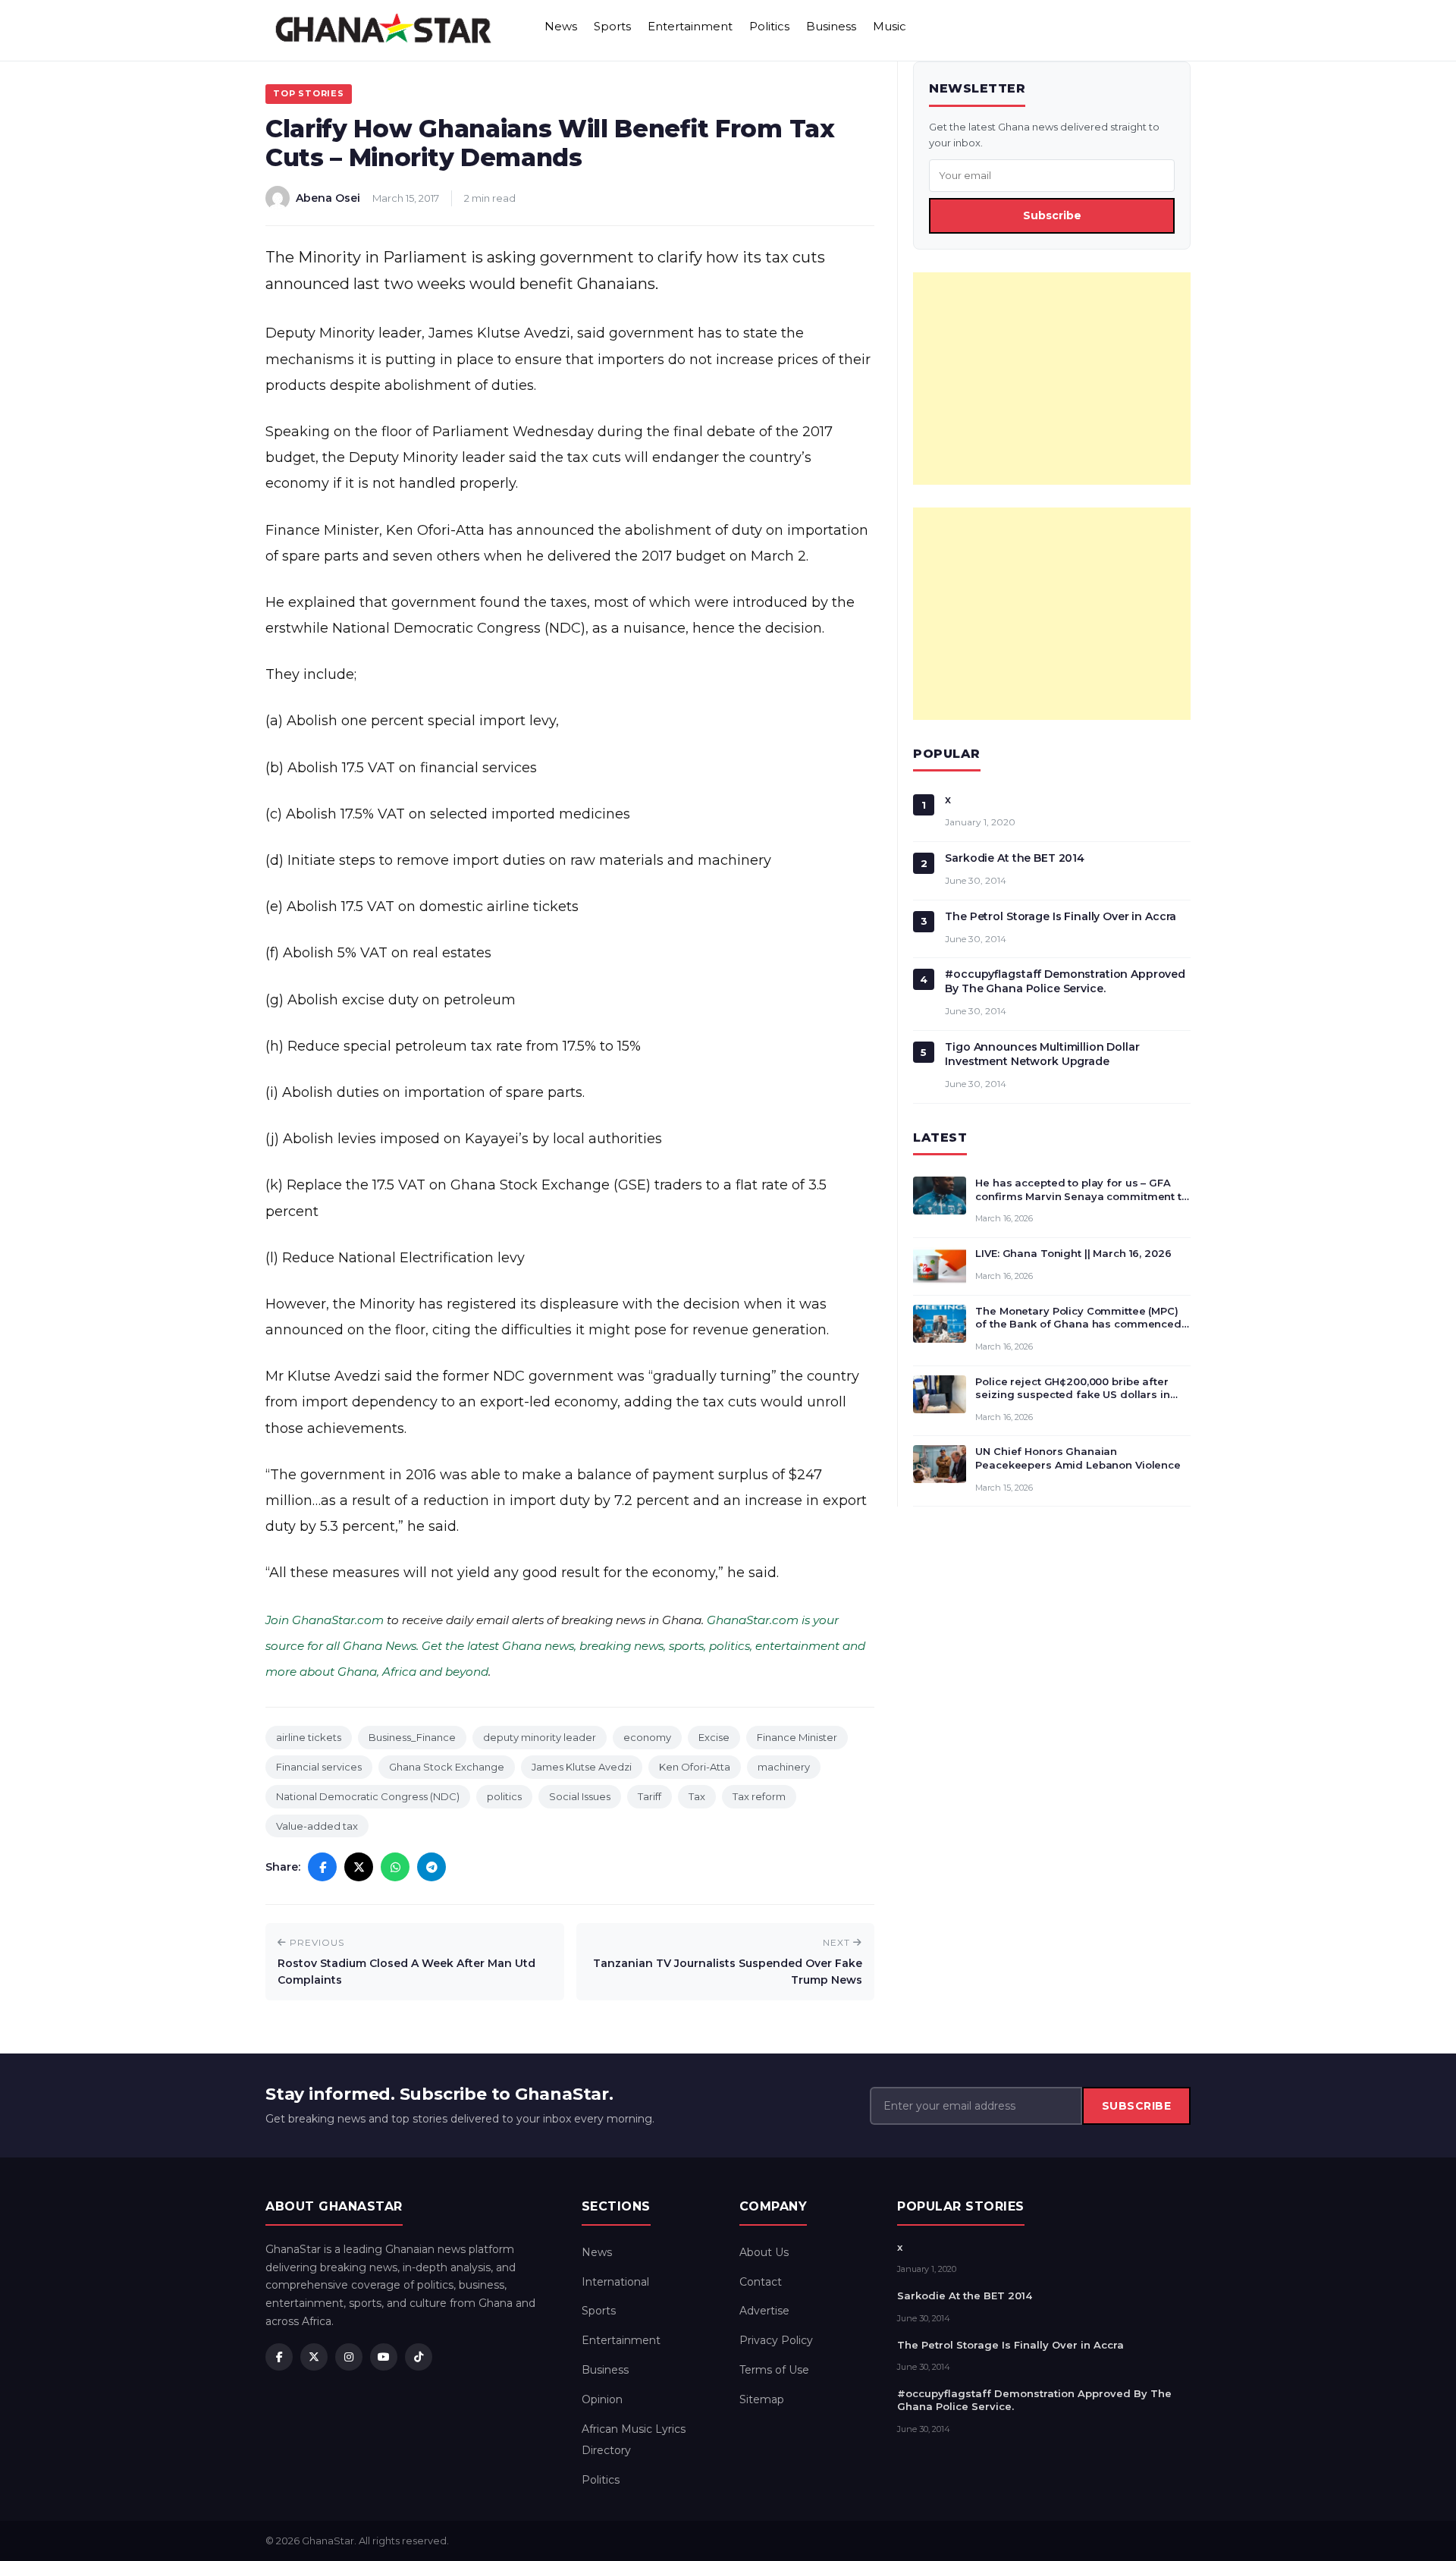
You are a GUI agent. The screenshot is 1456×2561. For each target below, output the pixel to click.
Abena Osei (328, 198)
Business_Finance (412, 1737)
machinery (784, 1767)
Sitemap (762, 2399)
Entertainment (690, 26)
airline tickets (309, 1737)
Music (890, 26)
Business (831, 26)
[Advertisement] (1052, 379)
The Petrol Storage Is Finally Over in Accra (1061, 916)
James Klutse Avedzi (582, 1767)
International (615, 2282)
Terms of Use (774, 2370)
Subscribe (1052, 215)
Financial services (319, 1767)
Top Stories (309, 93)
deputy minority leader (540, 1737)
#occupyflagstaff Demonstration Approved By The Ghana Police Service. (1065, 981)
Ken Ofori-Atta (695, 1767)
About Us (764, 2252)
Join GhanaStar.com (325, 1620)
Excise (714, 1737)
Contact (761, 2282)
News (561, 26)
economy (647, 1737)
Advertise (764, 2311)
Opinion (602, 2399)
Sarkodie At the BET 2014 (1015, 858)
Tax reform (759, 1796)
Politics (769, 26)
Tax (697, 1796)
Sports (612, 26)
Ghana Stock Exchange (447, 1767)
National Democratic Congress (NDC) (368, 1796)
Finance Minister (797, 1737)
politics (504, 1796)
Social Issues (580, 1796)
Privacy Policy (776, 2340)
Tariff (650, 1796)
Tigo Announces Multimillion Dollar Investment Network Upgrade (1042, 1054)
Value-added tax (317, 1826)
